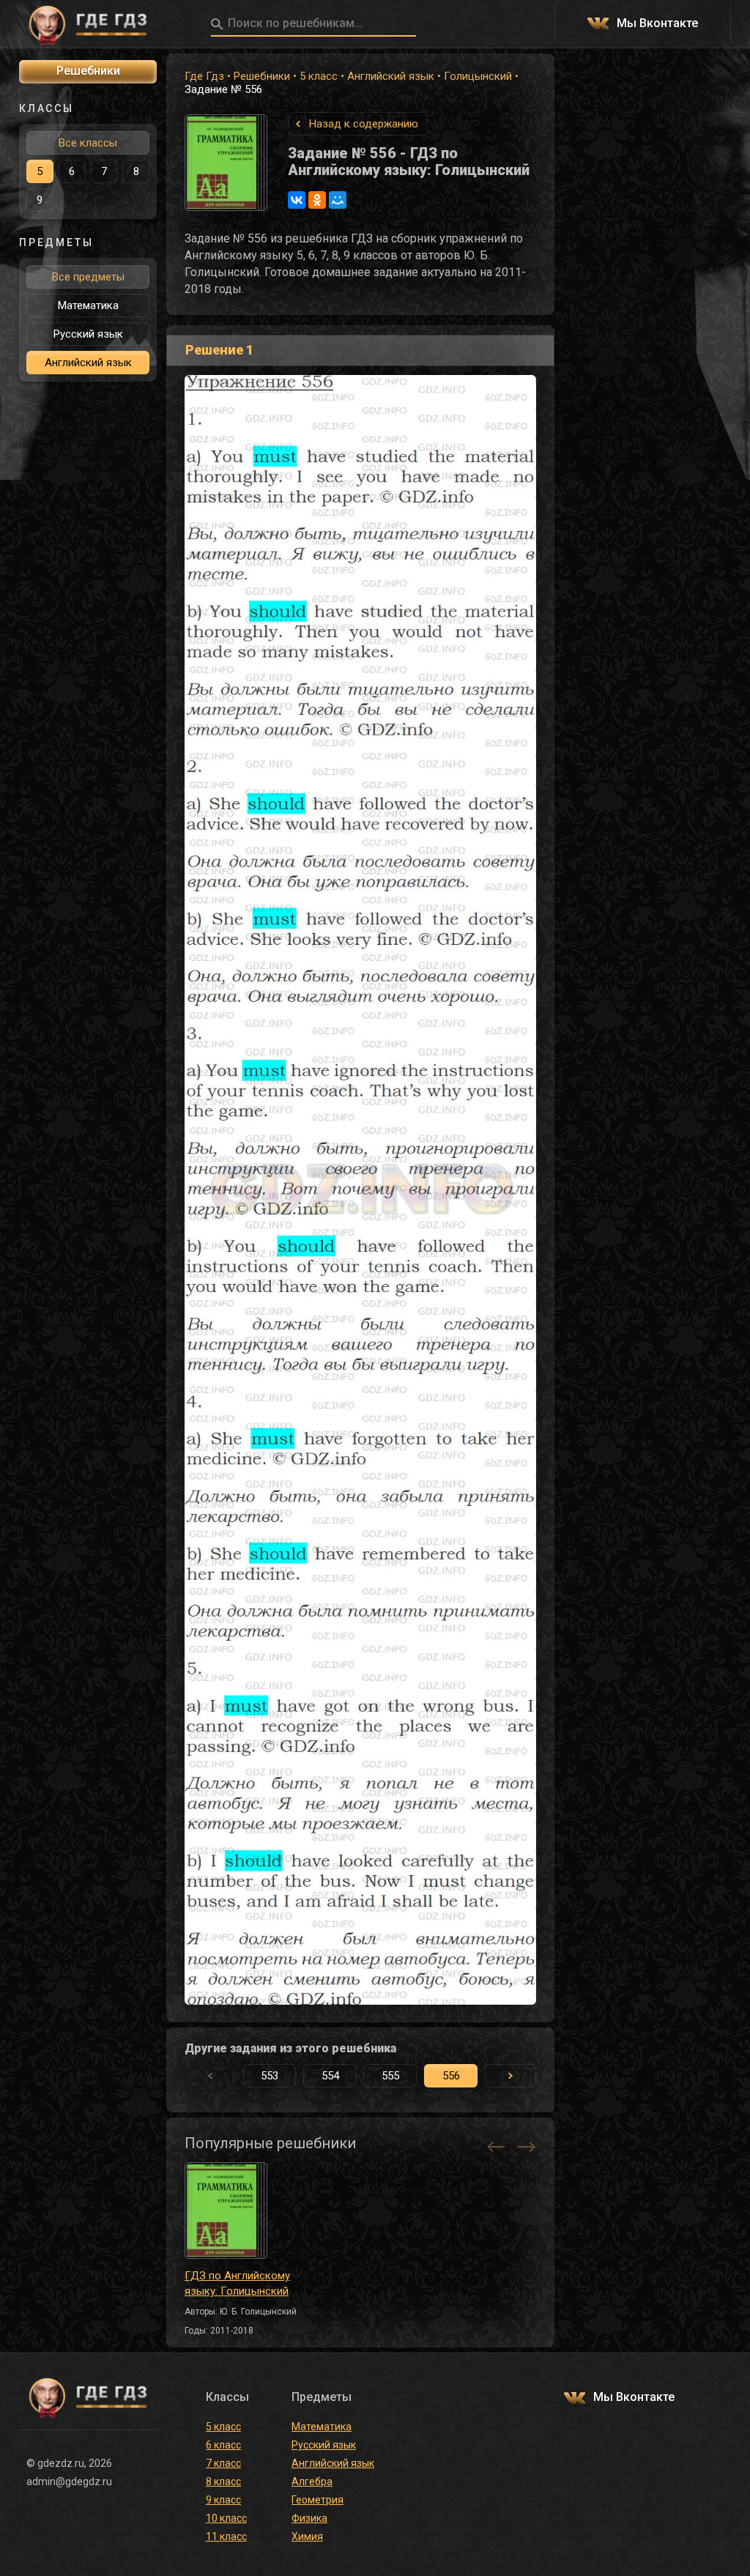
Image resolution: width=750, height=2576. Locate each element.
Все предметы (88, 277)
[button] (510, 2076)
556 (451, 2076)
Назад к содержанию (364, 124)
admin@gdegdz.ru (69, 2482)
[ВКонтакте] (297, 200)
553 (270, 2076)
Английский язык (391, 76)
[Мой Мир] (338, 200)
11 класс (226, 2536)
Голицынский (478, 76)
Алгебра (312, 2482)
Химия (307, 2536)
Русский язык (88, 334)
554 (330, 2076)
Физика (309, 2518)
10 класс (226, 2518)
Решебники (262, 76)
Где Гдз (204, 76)
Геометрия (318, 2500)
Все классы (88, 143)
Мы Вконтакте (657, 24)
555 (390, 2076)
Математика (88, 305)
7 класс (223, 2463)
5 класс (319, 76)
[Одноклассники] (317, 200)
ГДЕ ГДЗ (88, 24)
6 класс (223, 2445)
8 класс (223, 2482)
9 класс (223, 2500)
